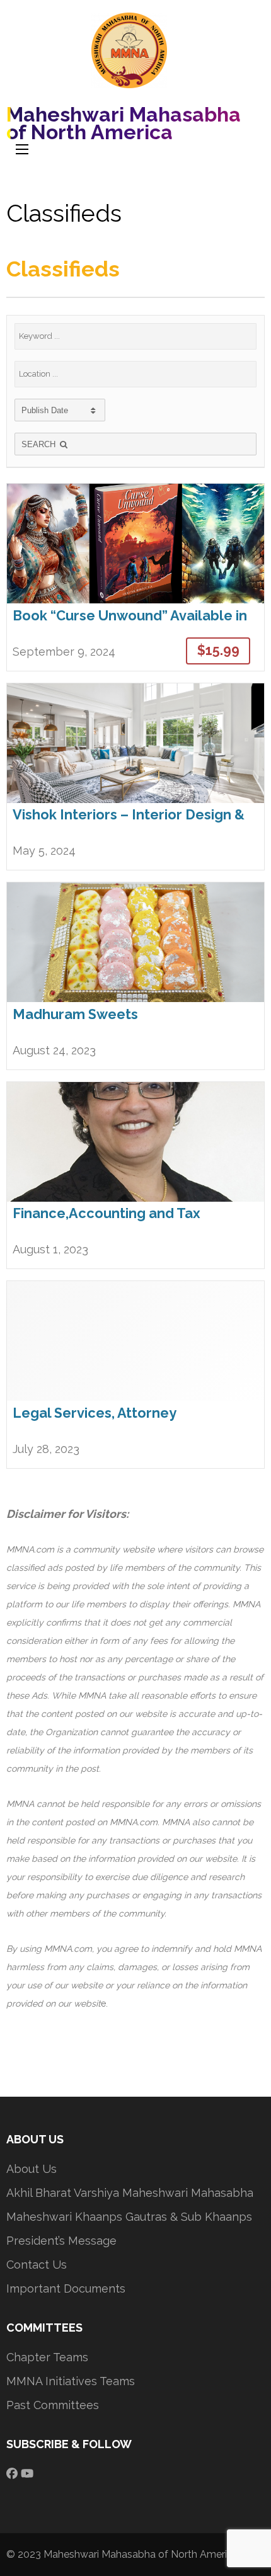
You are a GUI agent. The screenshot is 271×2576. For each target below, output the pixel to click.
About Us (32, 2169)
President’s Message (61, 2241)
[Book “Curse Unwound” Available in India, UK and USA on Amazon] (135, 577)
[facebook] (12, 2473)
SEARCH (40, 444)
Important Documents (66, 2288)
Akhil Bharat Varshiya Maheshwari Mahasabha (130, 2193)
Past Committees (53, 2405)
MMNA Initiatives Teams (71, 2381)
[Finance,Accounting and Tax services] (135, 1175)
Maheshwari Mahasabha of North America (124, 123)
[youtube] (27, 2473)
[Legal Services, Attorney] (135, 1374)
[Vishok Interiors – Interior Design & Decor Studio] (135, 777)
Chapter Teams (47, 2357)
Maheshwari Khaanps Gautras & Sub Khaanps (129, 2217)
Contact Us (37, 2265)
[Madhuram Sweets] (135, 976)
